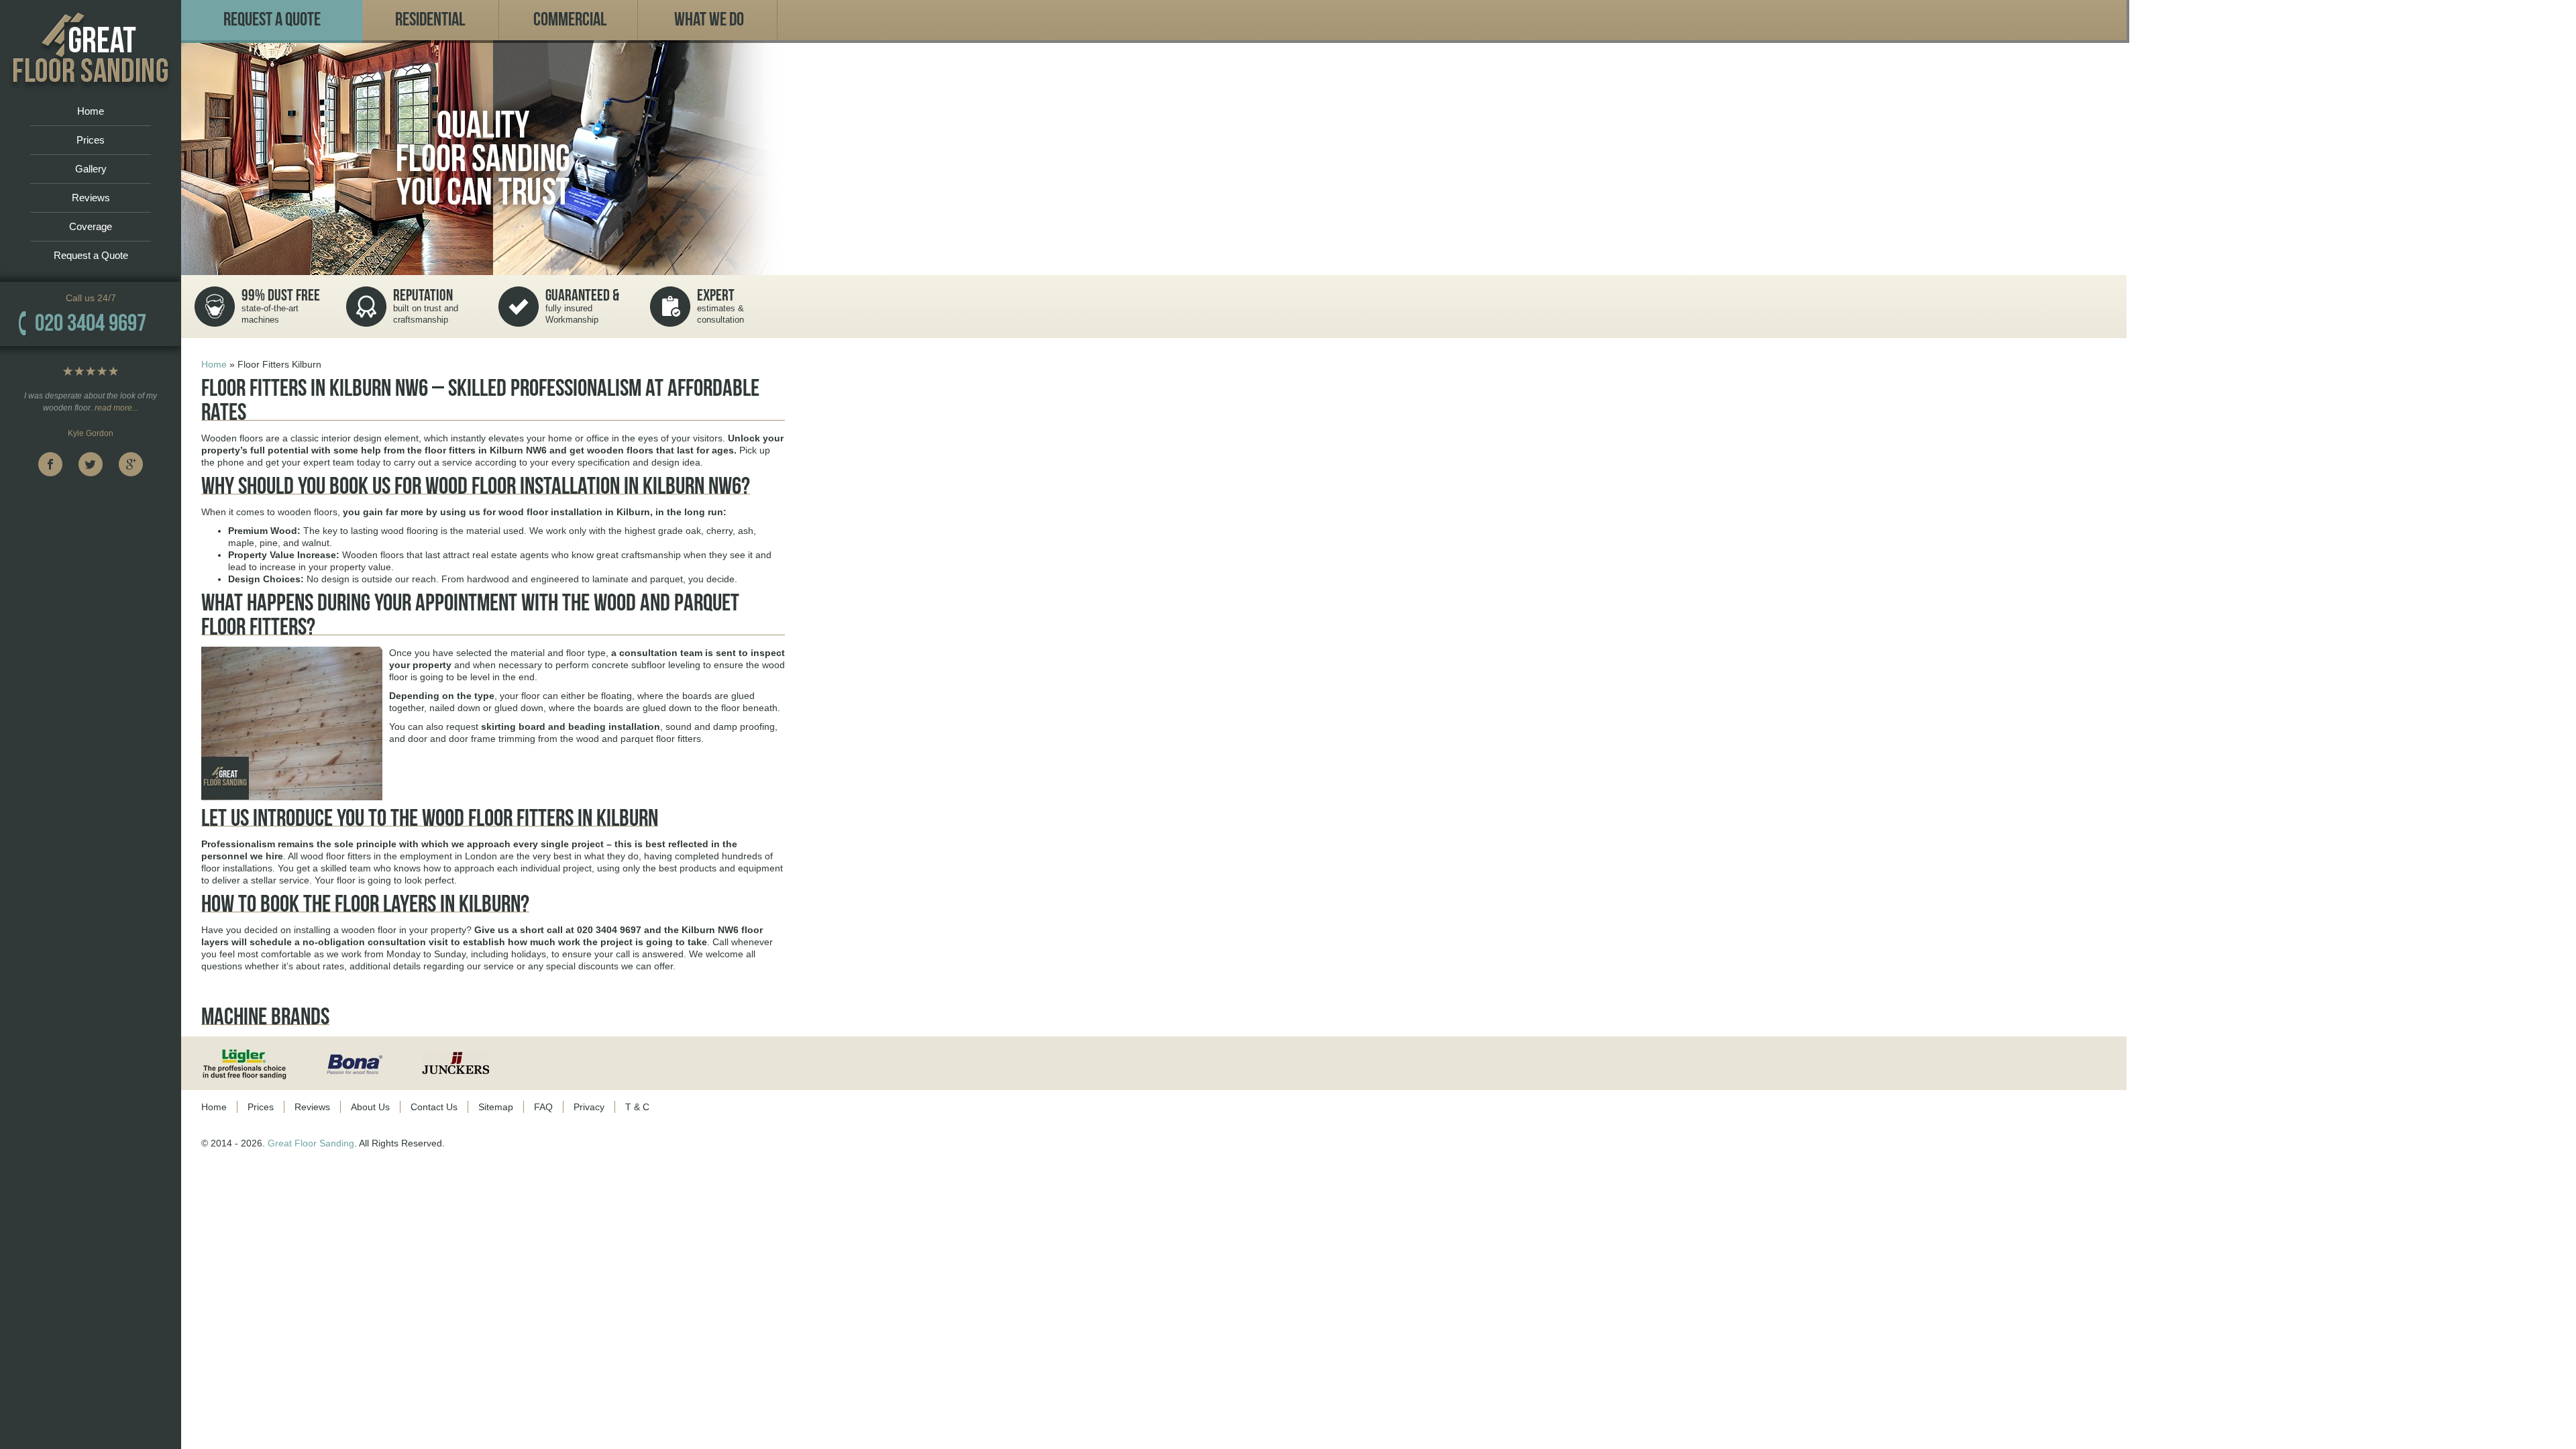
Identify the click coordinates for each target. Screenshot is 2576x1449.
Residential (430, 20)
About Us (370, 1107)
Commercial (570, 20)
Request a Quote (91, 255)
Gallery (91, 169)
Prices (91, 140)
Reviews (91, 198)
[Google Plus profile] (131, 464)
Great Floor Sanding (311, 1143)
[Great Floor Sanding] (91, 49)
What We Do (709, 20)
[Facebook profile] (50, 464)
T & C (637, 1107)
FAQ (543, 1107)
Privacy (589, 1107)
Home (91, 111)
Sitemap (496, 1107)
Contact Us (434, 1107)
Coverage (91, 226)
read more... (116, 408)
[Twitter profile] (91, 464)
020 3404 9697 (91, 323)
